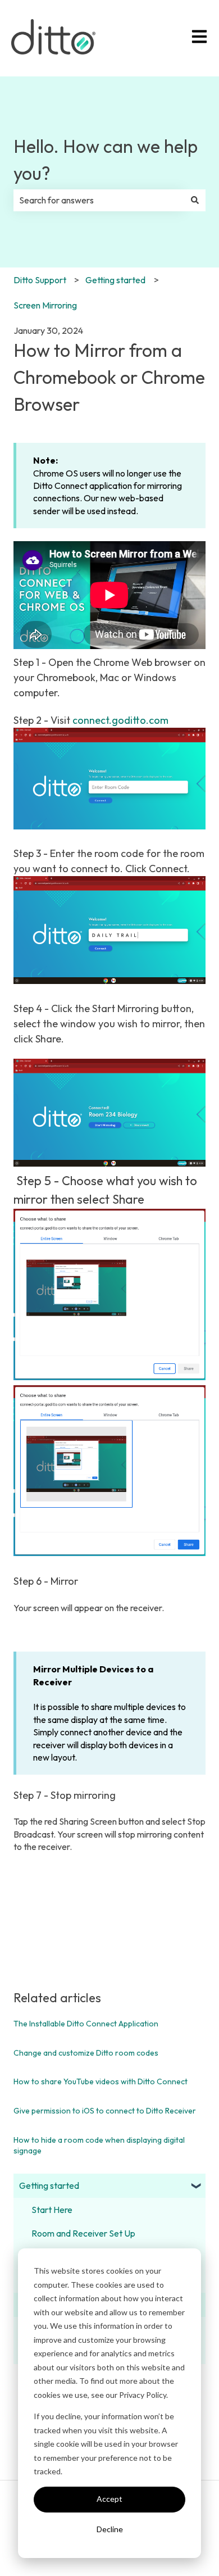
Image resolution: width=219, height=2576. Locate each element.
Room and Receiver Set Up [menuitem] (83, 2233)
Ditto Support (40, 280)
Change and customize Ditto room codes (86, 2053)
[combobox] (99, 200)
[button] (197, 2186)
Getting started (115, 280)
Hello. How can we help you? (106, 160)
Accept (109, 2499)
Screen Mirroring (45, 305)
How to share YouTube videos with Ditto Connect (101, 2081)
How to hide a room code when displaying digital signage (99, 2146)
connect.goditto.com (120, 720)
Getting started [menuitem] (49, 2185)
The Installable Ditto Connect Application (86, 2024)
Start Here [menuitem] (52, 2210)
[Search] (195, 200)
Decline (110, 2529)
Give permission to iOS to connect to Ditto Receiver (105, 2111)
